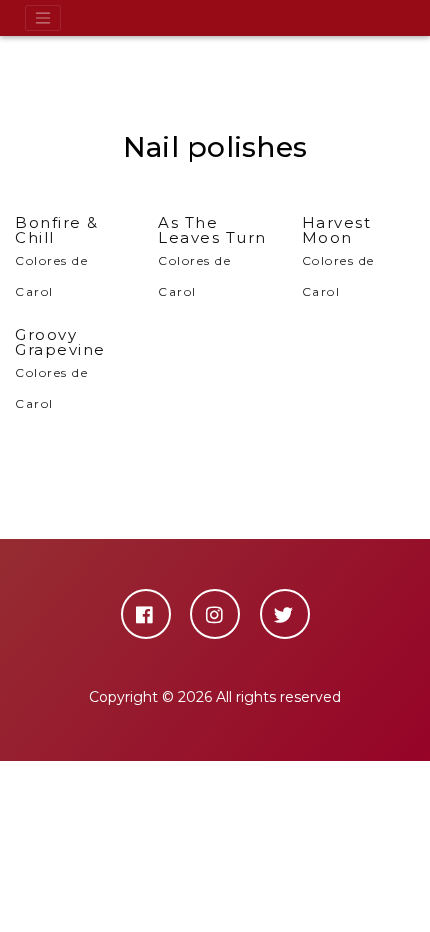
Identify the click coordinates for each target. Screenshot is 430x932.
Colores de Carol (57, 257)
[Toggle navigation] (43, 18)
